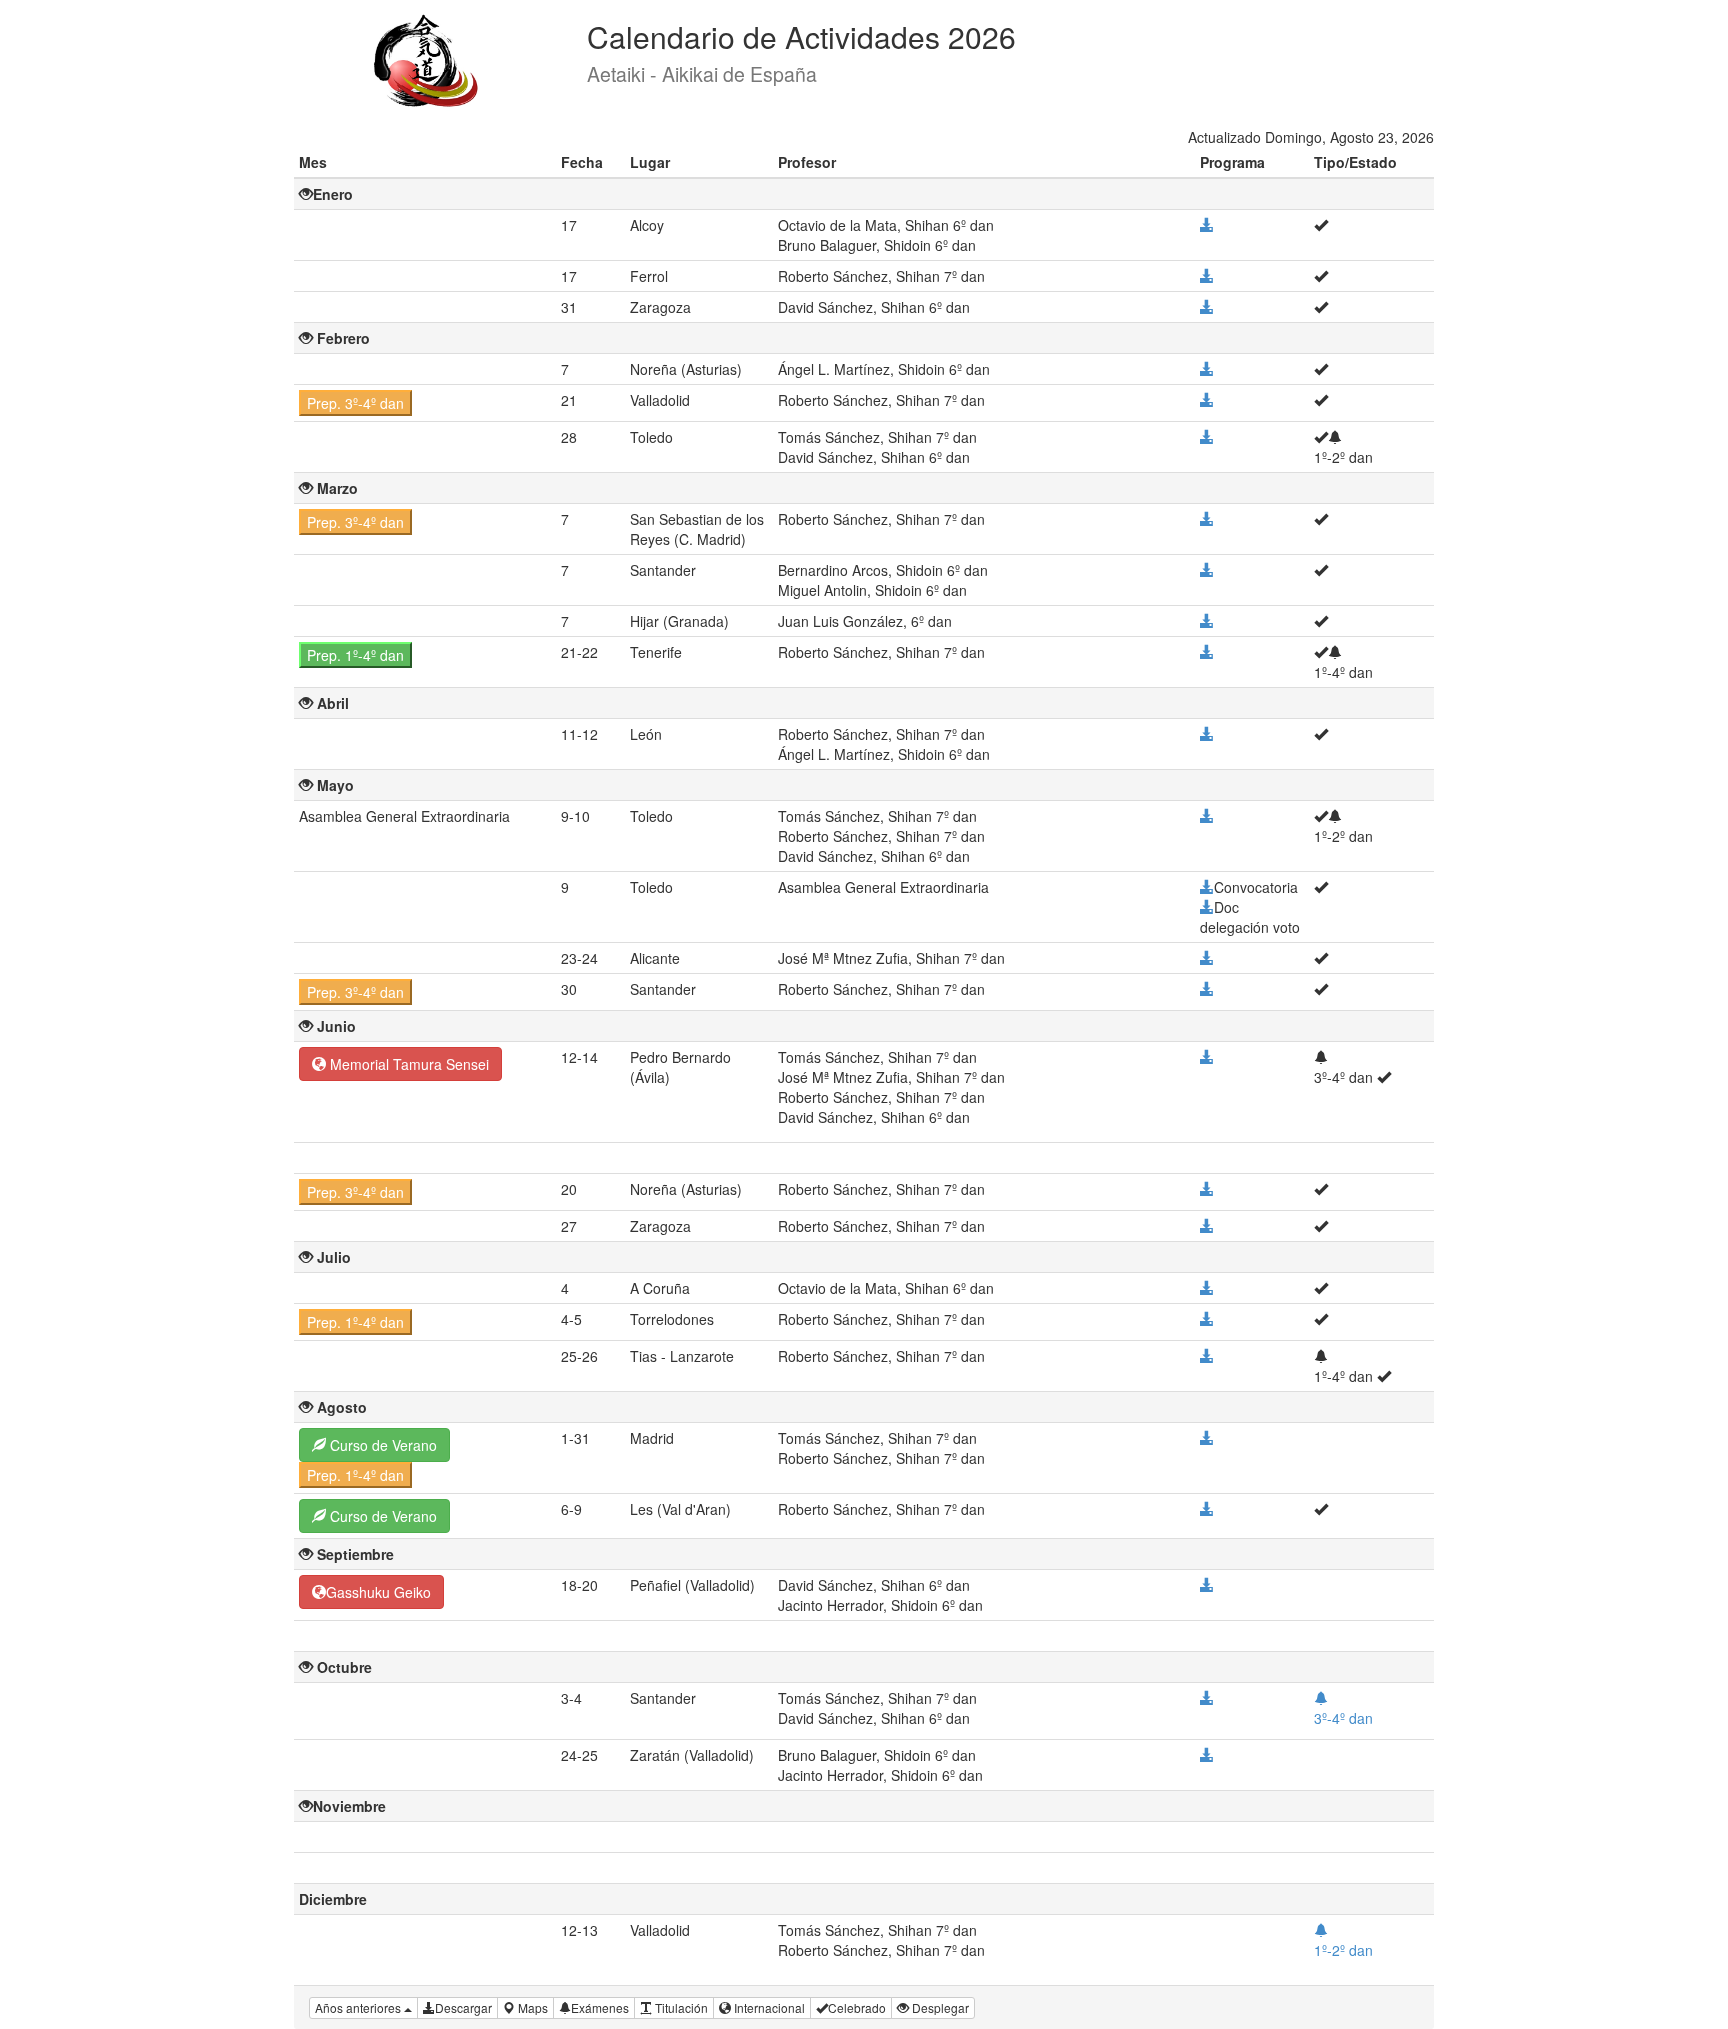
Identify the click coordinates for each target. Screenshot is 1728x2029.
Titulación (680, 2007)
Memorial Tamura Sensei (407, 1064)
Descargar (463, 2007)
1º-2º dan (1343, 1950)
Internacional (768, 2007)
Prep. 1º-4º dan (355, 655)
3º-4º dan (1343, 1718)
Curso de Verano (381, 1445)
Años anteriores (359, 2007)
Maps (531, 2007)
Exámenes (600, 2007)
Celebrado (857, 2007)
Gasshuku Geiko (378, 1592)
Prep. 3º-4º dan (355, 403)
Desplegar (939, 2007)
